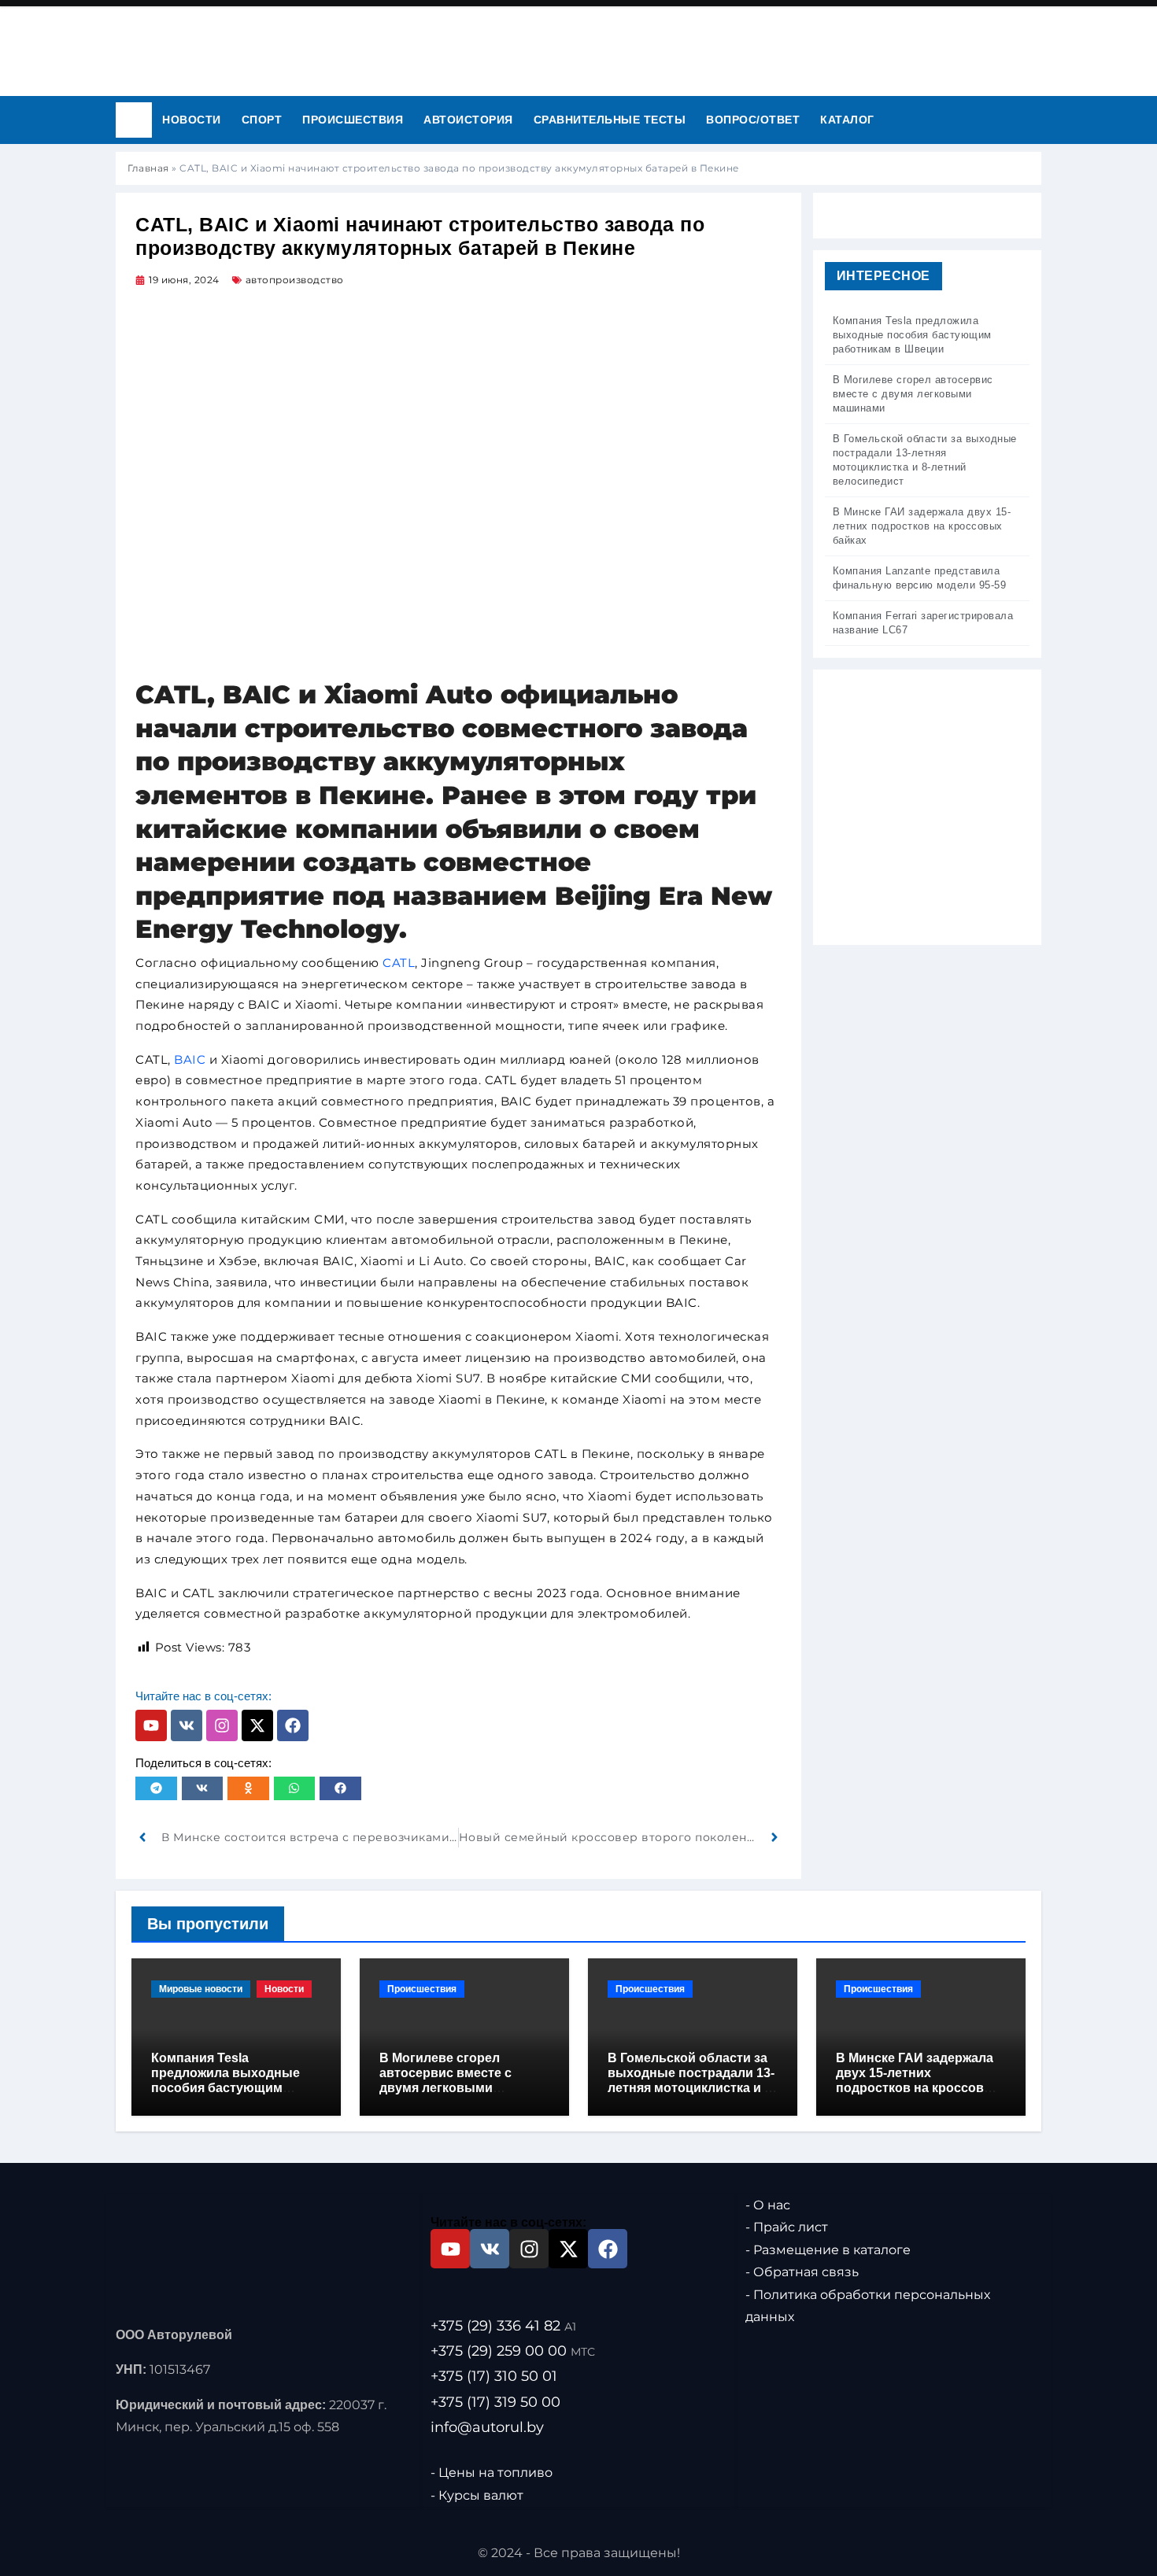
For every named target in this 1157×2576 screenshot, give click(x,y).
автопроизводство (295, 280)
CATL (399, 963)
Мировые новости (201, 1989)
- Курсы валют (477, 2495)
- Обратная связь (802, 2272)
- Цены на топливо (492, 2473)
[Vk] (187, 1725)
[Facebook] (293, 1725)
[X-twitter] (257, 1725)
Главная (148, 168)
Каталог (847, 120)
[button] (156, 1788)
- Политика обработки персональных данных (868, 2305)
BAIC (190, 1059)
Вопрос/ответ (753, 120)
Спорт (262, 120)
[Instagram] (222, 1725)
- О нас (768, 2205)
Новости (192, 120)
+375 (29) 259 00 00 (513, 2351)
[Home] (134, 120)
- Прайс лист (787, 2227)
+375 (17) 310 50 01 (494, 2376)
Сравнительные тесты (610, 120)
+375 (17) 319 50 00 (495, 2401)
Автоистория (468, 120)
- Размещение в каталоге (828, 2250)
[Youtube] (151, 1725)
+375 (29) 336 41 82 (503, 2326)
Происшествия (353, 120)
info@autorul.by (487, 2427)
